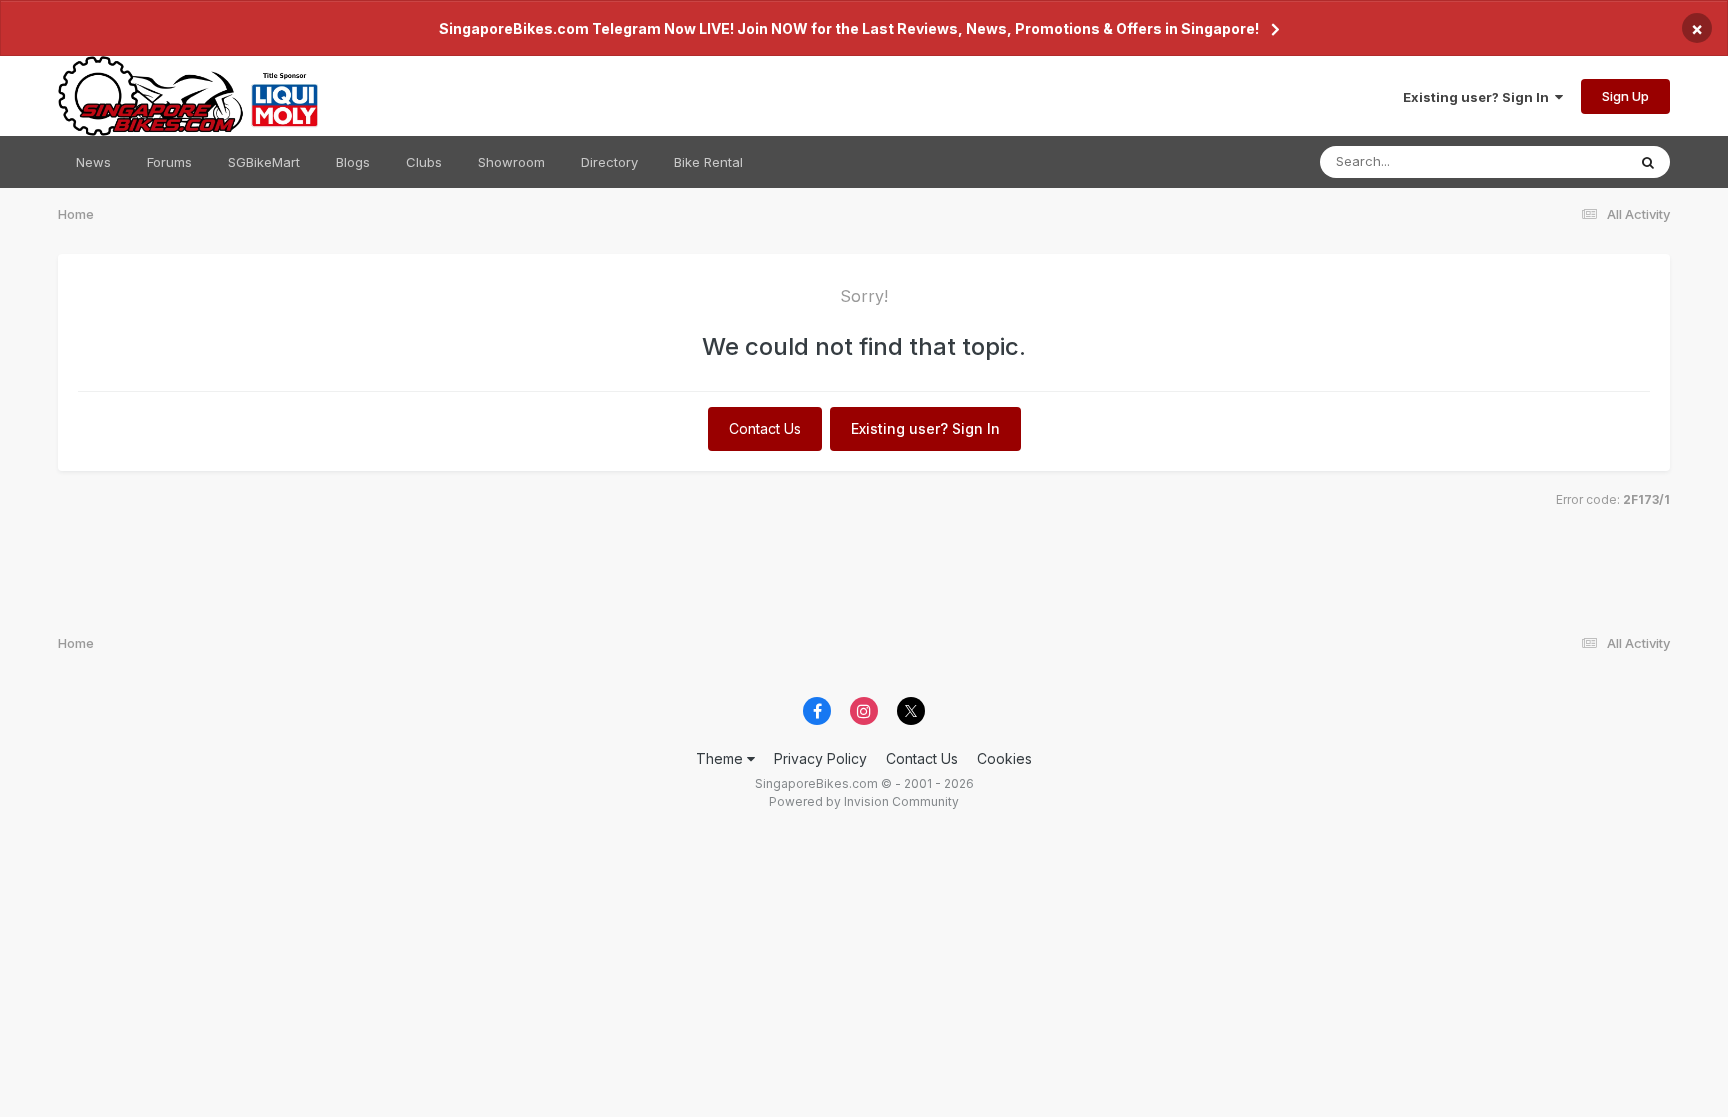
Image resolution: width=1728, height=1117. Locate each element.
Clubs (424, 162)
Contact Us (765, 428)
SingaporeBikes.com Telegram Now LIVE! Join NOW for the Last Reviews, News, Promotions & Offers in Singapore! (849, 28)
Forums (169, 162)
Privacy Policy (820, 758)
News (93, 162)
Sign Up (1625, 96)
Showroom (511, 162)
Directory (609, 162)
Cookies (1004, 758)
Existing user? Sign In (1479, 97)
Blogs (353, 162)
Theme (721, 758)
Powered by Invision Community (864, 801)
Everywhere (1564, 161)
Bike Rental (708, 162)
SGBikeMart (264, 162)
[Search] (1648, 162)
